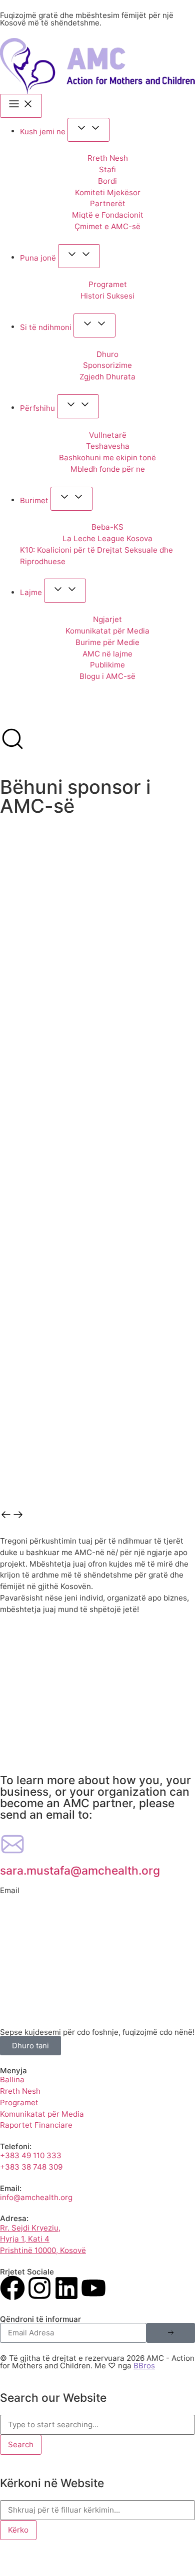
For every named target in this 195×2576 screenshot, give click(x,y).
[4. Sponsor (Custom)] (97, 1370)
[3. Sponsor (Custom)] (97, 1236)
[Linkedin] (66, 2288)
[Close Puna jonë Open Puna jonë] (79, 256)
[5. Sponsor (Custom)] (97, 1503)
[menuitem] (13, 716)
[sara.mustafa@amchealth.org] (12, 1844)
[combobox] (97, 2425)
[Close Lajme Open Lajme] (65, 591)
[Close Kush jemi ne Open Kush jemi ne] (88, 130)
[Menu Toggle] (21, 106)
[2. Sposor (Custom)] (97, 1103)
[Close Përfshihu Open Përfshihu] (78, 406)
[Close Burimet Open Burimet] (71, 499)
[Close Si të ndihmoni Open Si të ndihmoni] (94, 325)
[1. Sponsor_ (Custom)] (97, 970)
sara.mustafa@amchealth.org (80, 1871)
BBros (144, 2366)
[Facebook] (12, 2288)
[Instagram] (39, 2288)
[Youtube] (93, 2288)
